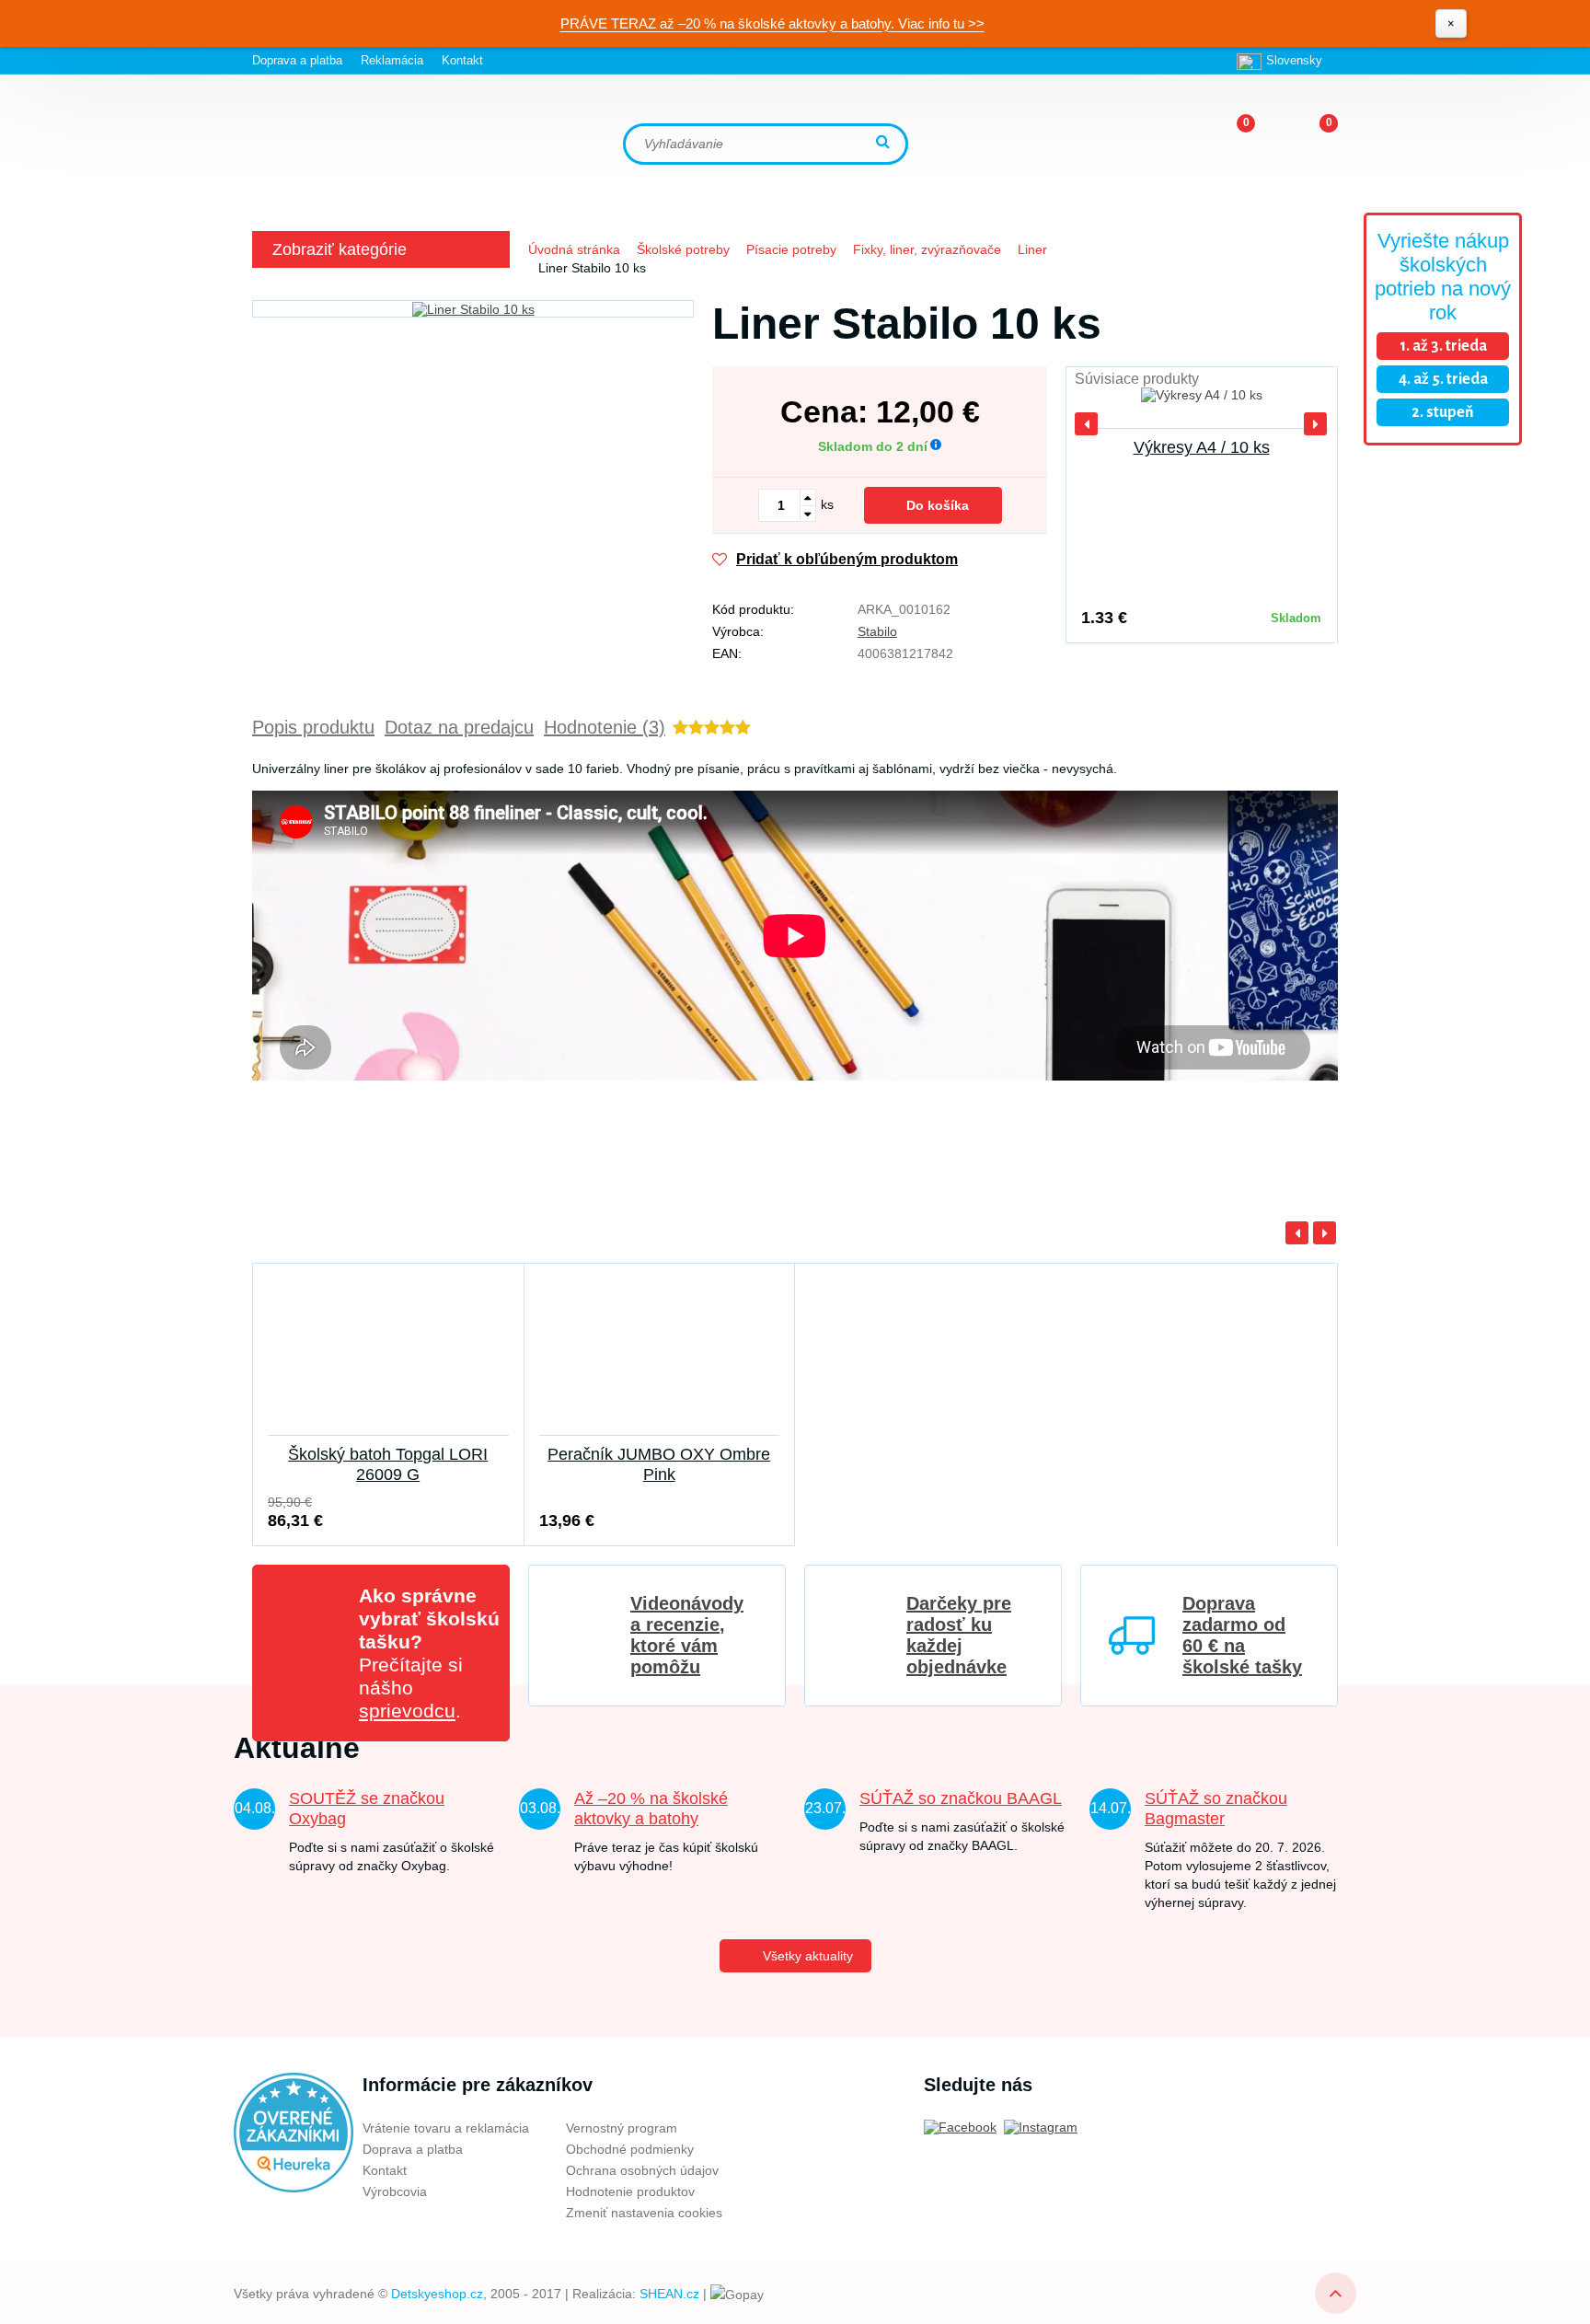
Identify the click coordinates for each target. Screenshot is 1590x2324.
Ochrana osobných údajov (642, 2170)
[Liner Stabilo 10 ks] (473, 309)
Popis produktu (313, 727)
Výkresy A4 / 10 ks (1202, 447)
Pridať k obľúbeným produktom (847, 559)
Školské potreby (683, 249)
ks (827, 504)
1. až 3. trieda (1443, 346)
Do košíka (938, 505)
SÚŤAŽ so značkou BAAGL (961, 1798)
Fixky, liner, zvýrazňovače (927, 249)
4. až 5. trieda (1443, 379)
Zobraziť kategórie (340, 249)
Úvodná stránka (574, 249)
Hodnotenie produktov (630, 2191)
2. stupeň (1443, 412)
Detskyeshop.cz (437, 2294)
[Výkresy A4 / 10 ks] (1201, 405)
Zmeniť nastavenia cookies (644, 2213)
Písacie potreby (791, 249)
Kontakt (462, 60)
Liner (1032, 249)
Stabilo (877, 631)
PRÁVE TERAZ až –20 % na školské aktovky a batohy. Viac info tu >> (772, 23)
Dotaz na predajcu (459, 727)
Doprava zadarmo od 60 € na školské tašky (1242, 1635)
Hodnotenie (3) (605, 727)
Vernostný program (622, 2128)
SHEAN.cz (669, 2294)
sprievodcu (407, 1711)
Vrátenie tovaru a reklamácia (446, 2128)
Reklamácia (392, 60)
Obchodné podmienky (630, 2149)
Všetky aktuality (808, 1956)
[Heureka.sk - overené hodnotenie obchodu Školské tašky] (294, 2132)
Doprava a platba (297, 60)
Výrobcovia (395, 2191)
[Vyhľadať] (885, 143)
